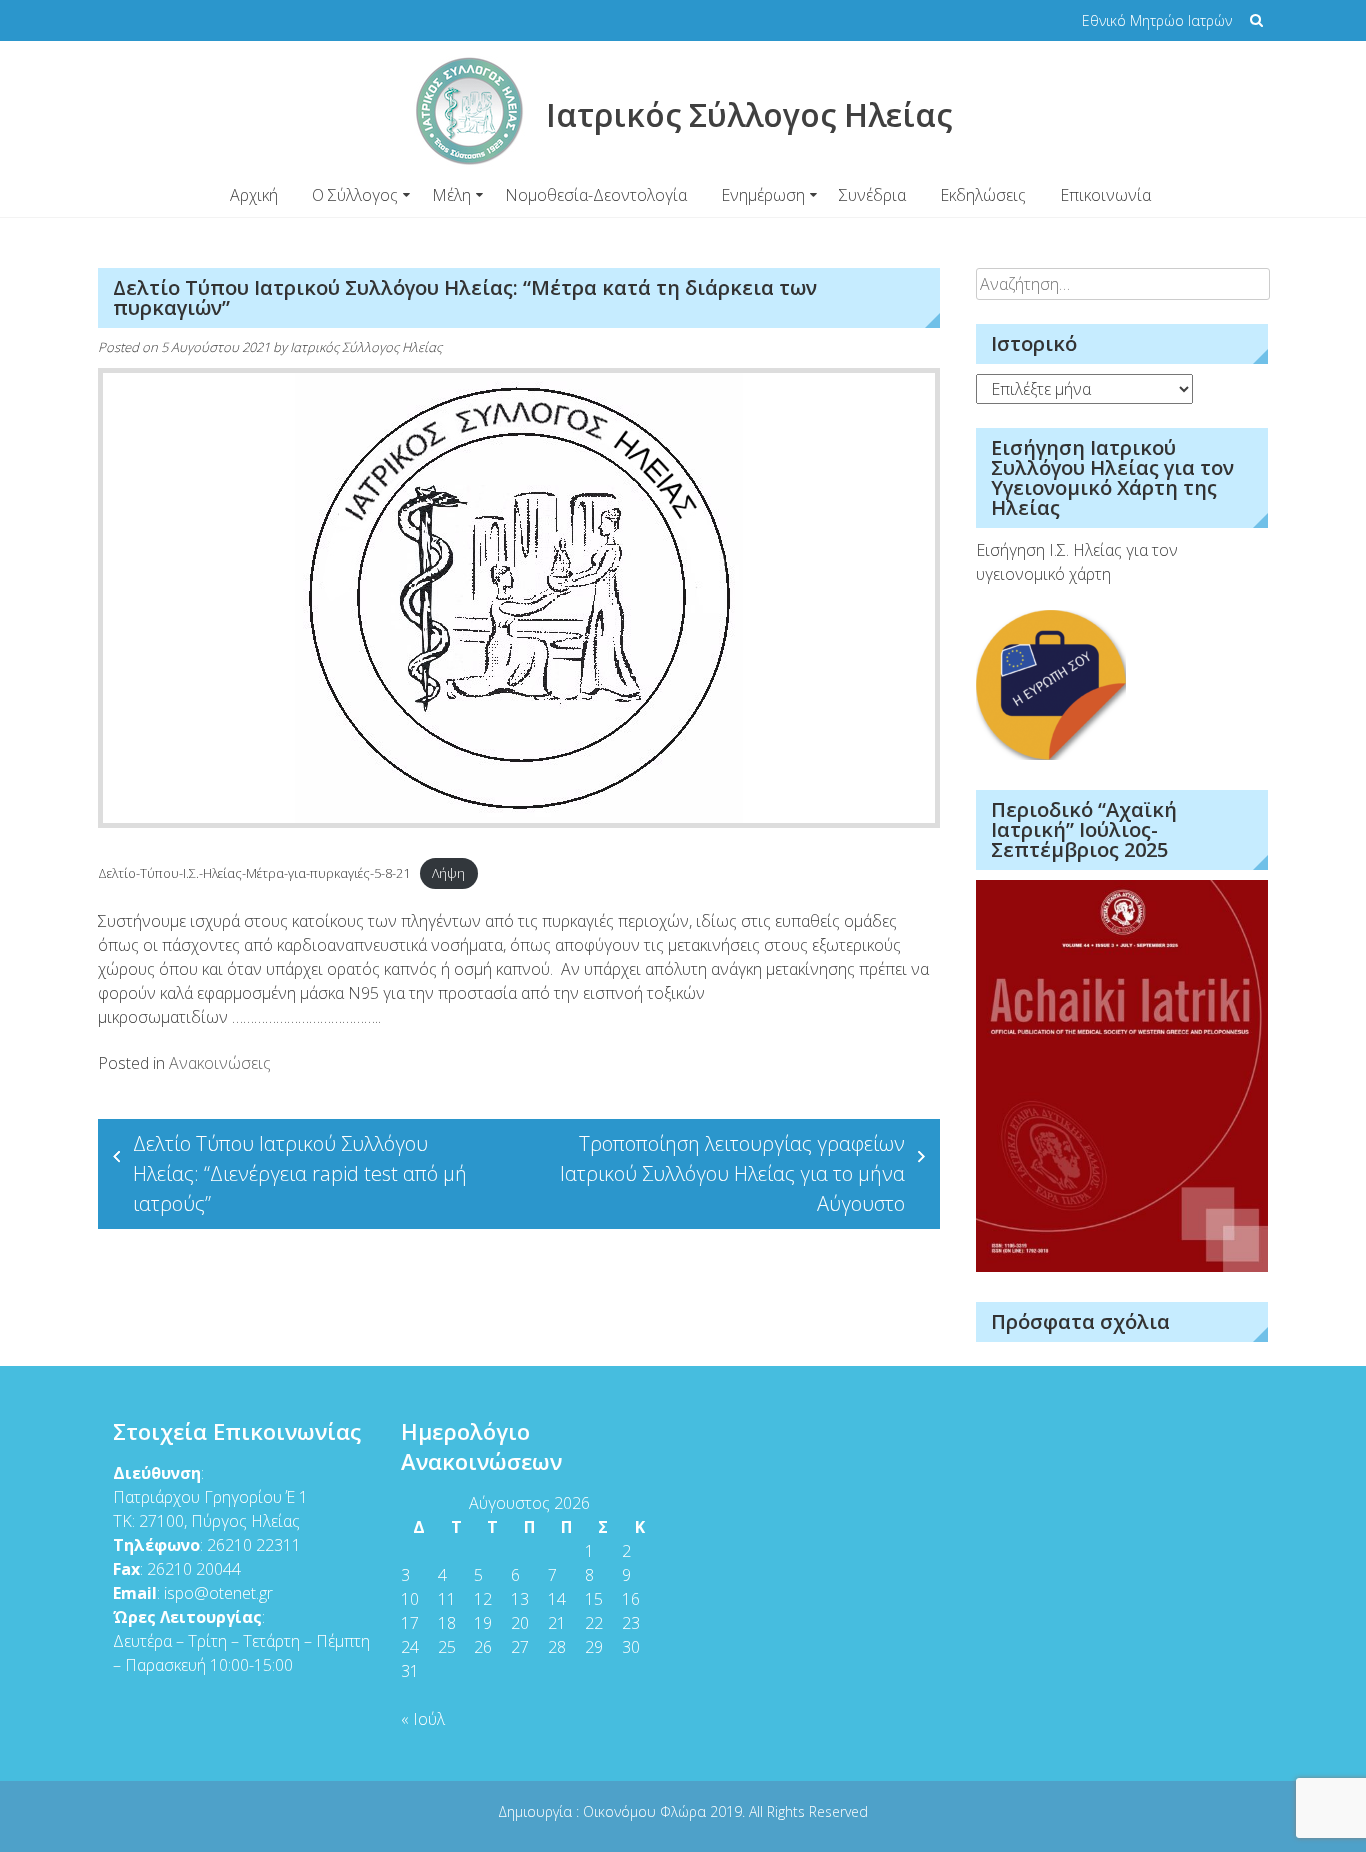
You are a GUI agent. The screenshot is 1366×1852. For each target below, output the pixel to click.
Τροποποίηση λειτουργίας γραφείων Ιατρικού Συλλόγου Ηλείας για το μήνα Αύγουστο (732, 1173)
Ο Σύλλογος (355, 195)
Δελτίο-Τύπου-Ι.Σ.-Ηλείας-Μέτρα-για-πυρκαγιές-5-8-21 (254, 873)
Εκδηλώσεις (983, 195)
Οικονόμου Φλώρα (646, 1811)
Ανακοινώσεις (220, 1063)
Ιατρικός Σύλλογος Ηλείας (366, 347)
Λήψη (448, 873)
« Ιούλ (423, 1719)
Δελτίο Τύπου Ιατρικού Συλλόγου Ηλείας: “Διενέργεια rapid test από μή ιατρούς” (300, 1173)
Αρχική (254, 195)
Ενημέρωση (763, 195)
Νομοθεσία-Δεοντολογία (596, 195)
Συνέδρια (872, 195)
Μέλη (451, 195)
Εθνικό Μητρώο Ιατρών (1157, 20)
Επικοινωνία (1105, 195)
